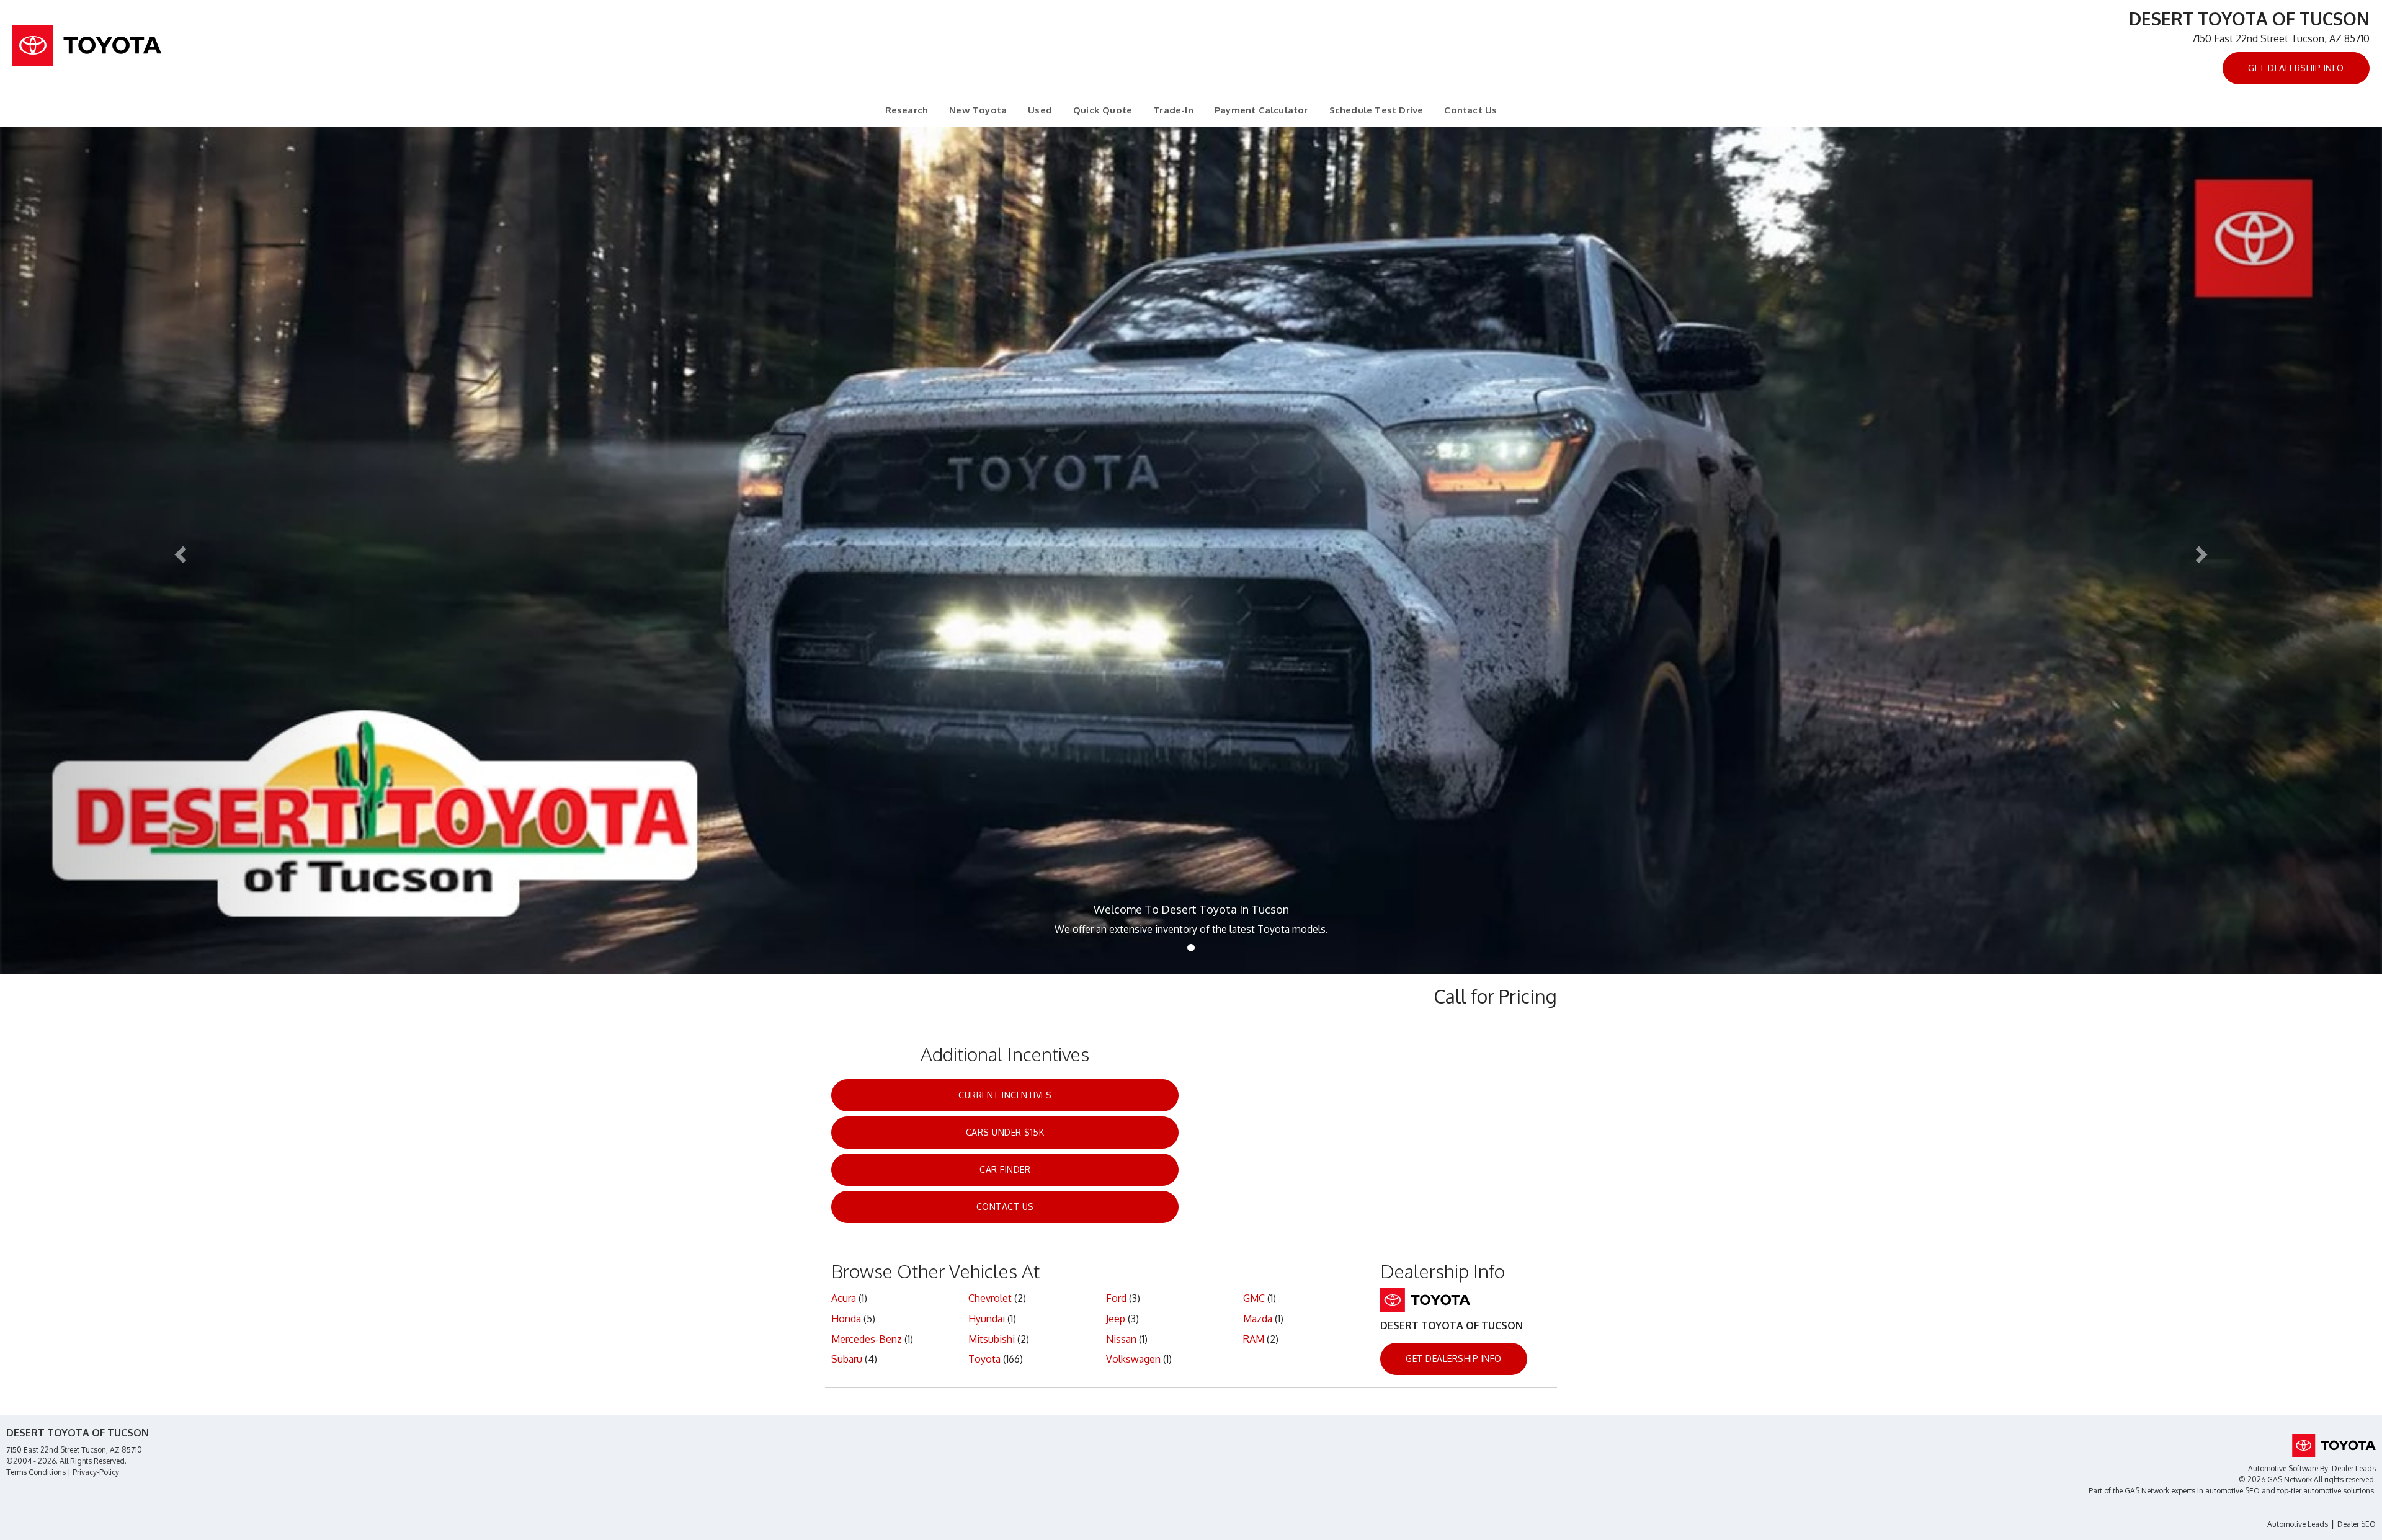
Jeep (1116, 1319)
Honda (846, 1319)
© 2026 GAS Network (2275, 1480)
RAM (1254, 1339)
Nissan (1121, 1339)
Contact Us (1470, 110)
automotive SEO (2233, 1491)
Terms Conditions (36, 1472)
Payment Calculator (1261, 110)
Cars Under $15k (1005, 1132)
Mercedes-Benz (867, 1339)
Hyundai (987, 1319)
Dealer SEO (2357, 1524)
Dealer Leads (2354, 1468)
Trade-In (1173, 110)
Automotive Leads (2298, 1524)
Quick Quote (1103, 110)
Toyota (984, 1359)
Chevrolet (990, 1298)
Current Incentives (1005, 1095)
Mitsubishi (992, 1339)
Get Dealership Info (2296, 68)
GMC (1254, 1298)
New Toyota (978, 110)
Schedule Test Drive (1376, 110)
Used (1040, 110)
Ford (1116, 1298)
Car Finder (1005, 1169)
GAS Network (2147, 1491)
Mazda (1258, 1319)
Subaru (847, 1359)
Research (907, 110)
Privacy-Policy (96, 1472)
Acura (844, 1298)
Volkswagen (1133, 1359)
